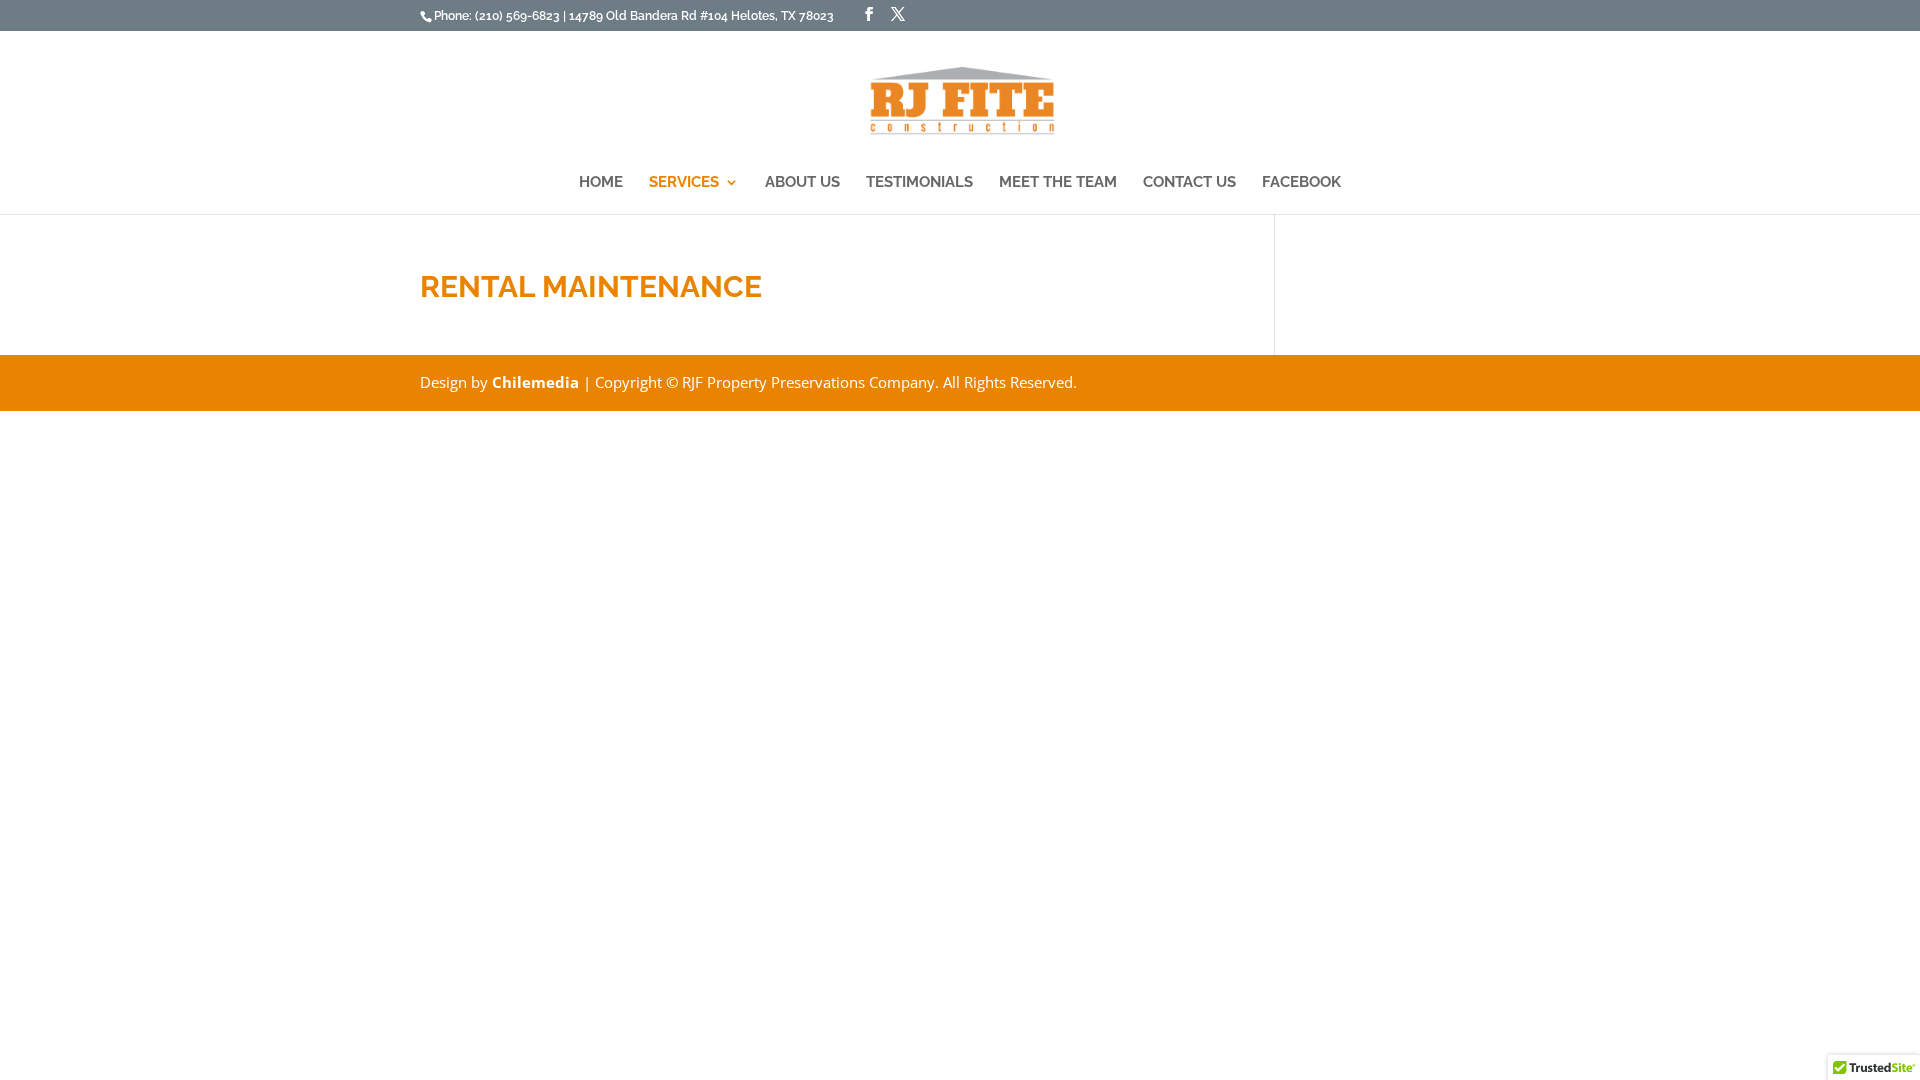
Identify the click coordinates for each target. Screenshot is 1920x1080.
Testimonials (919, 183)
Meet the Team (1058, 183)
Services (684, 183)
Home (601, 183)
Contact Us (1189, 183)
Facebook (1301, 183)
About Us (802, 183)
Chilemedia (535, 382)
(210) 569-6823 (519, 16)
